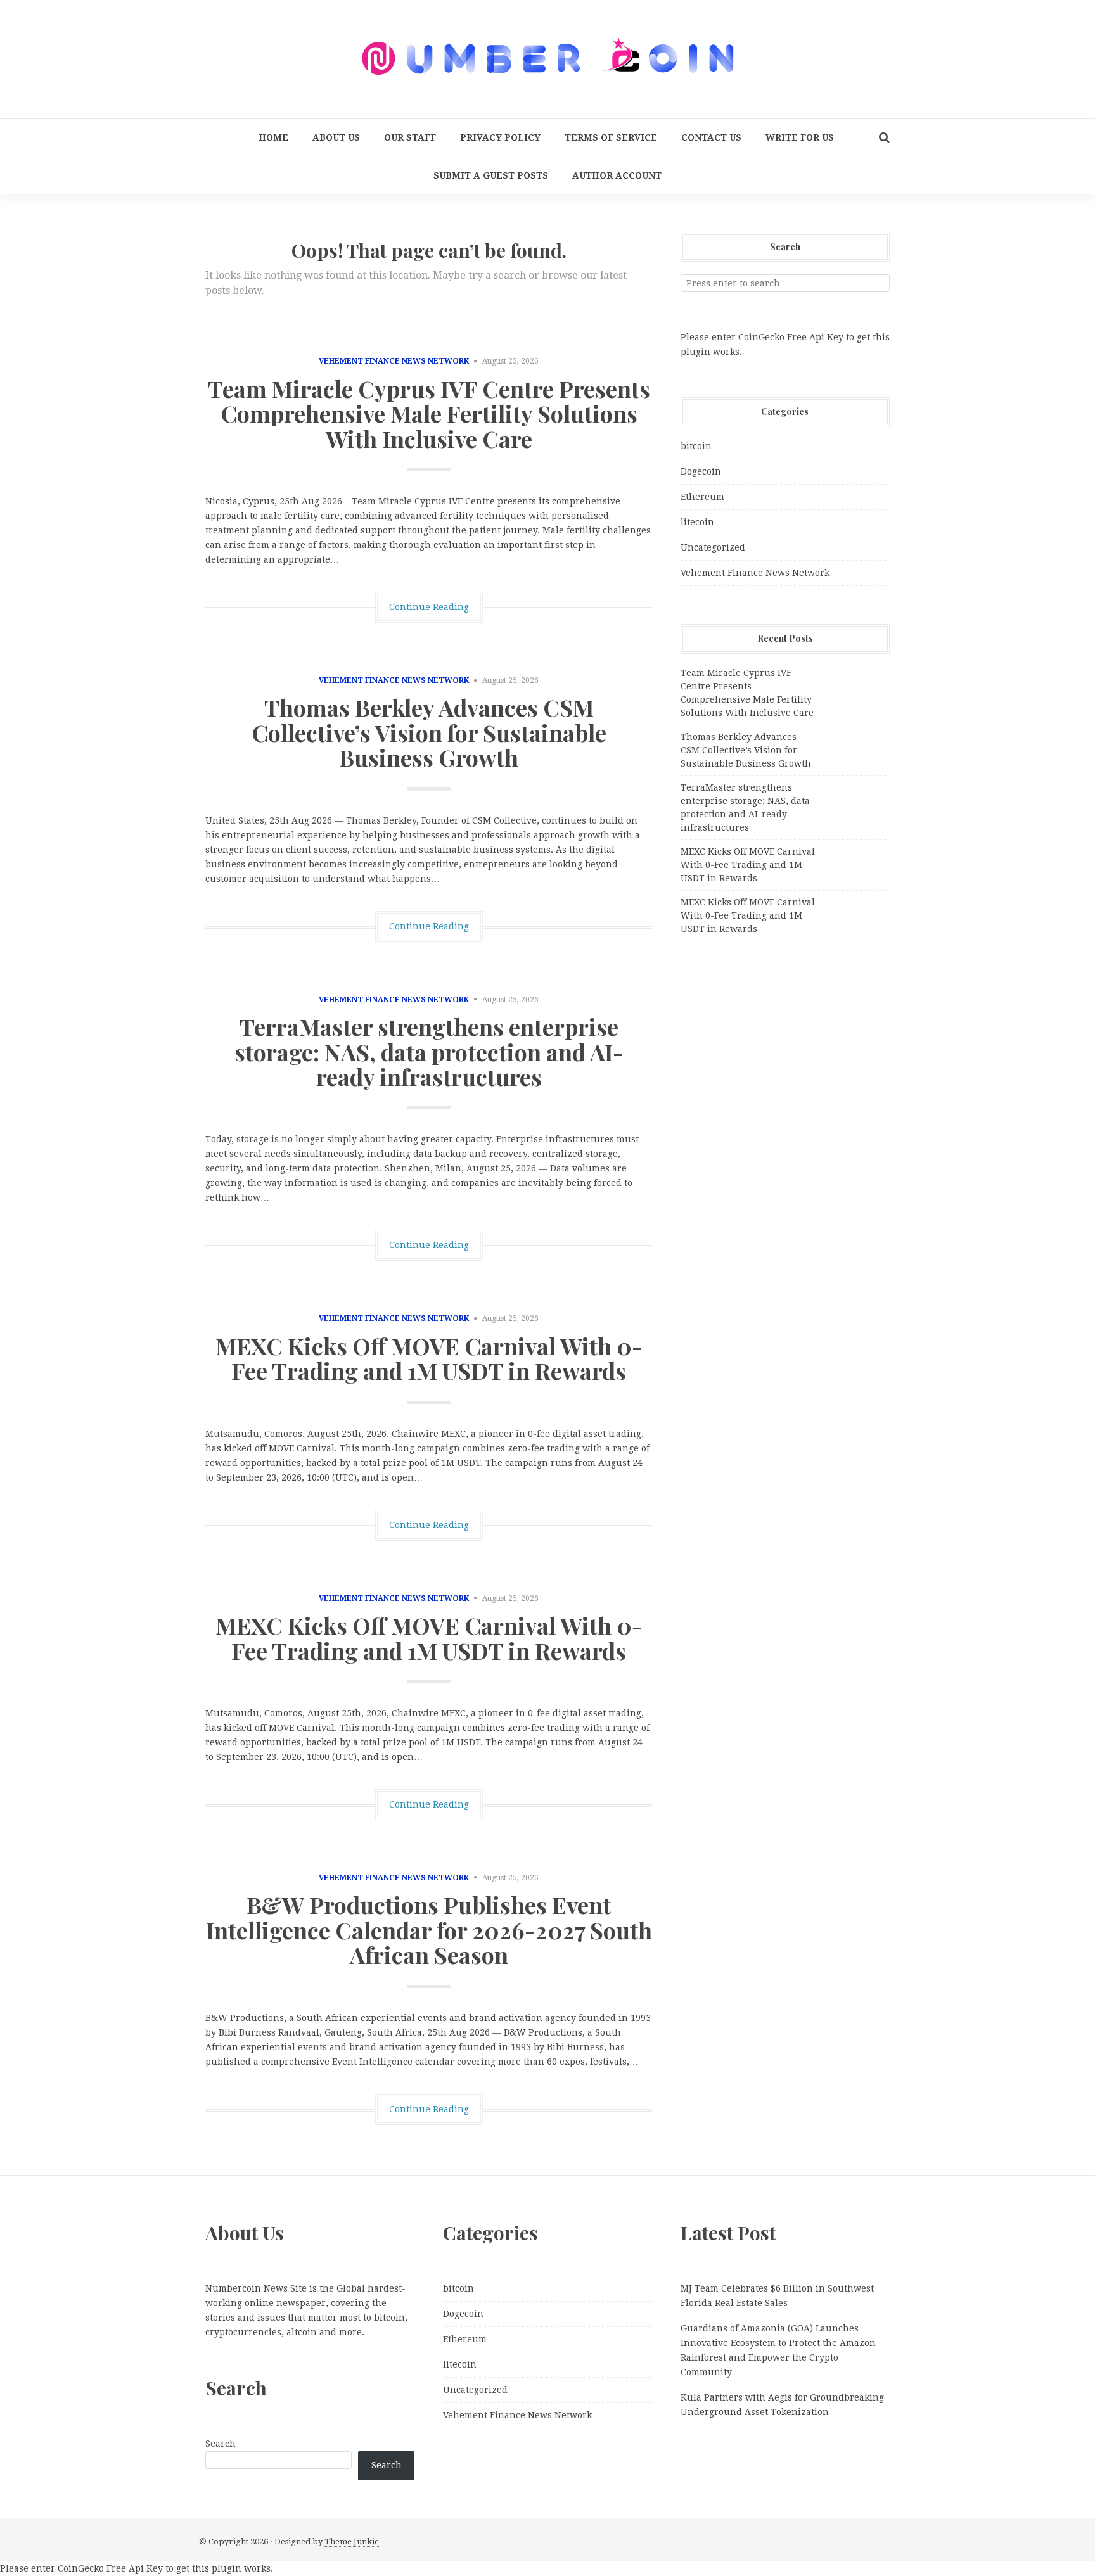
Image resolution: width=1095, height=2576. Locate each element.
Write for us (800, 137)
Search (221, 2444)
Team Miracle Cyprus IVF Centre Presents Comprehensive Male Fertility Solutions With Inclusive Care (429, 413)
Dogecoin (701, 471)
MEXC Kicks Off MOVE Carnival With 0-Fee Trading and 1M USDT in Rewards (429, 1358)
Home (273, 137)
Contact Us (711, 137)
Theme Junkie (352, 2541)
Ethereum (702, 497)
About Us (336, 137)
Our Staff (410, 137)
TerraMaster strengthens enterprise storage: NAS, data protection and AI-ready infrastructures (429, 1051)
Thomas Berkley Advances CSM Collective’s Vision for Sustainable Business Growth (429, 732)
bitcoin (696, 446)
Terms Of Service (611, 137)
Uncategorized (713, 547)
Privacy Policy (500, 137)
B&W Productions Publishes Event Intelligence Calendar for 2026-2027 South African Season (429, 1929)
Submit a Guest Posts (491, 175)
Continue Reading (429, 607)
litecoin (697, 522)
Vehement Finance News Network (394, 361)
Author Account (617, 175)
